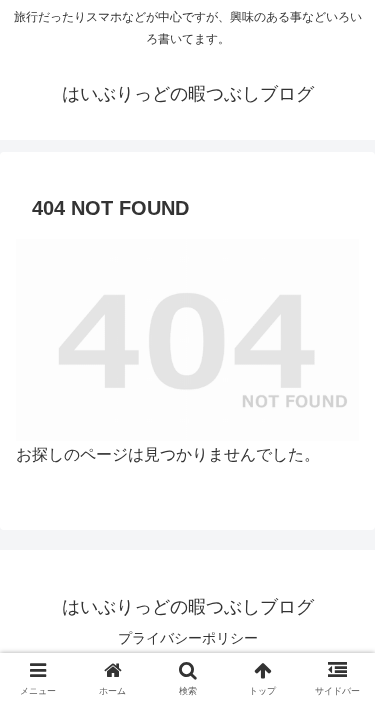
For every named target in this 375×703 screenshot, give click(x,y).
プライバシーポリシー (188, 638)
